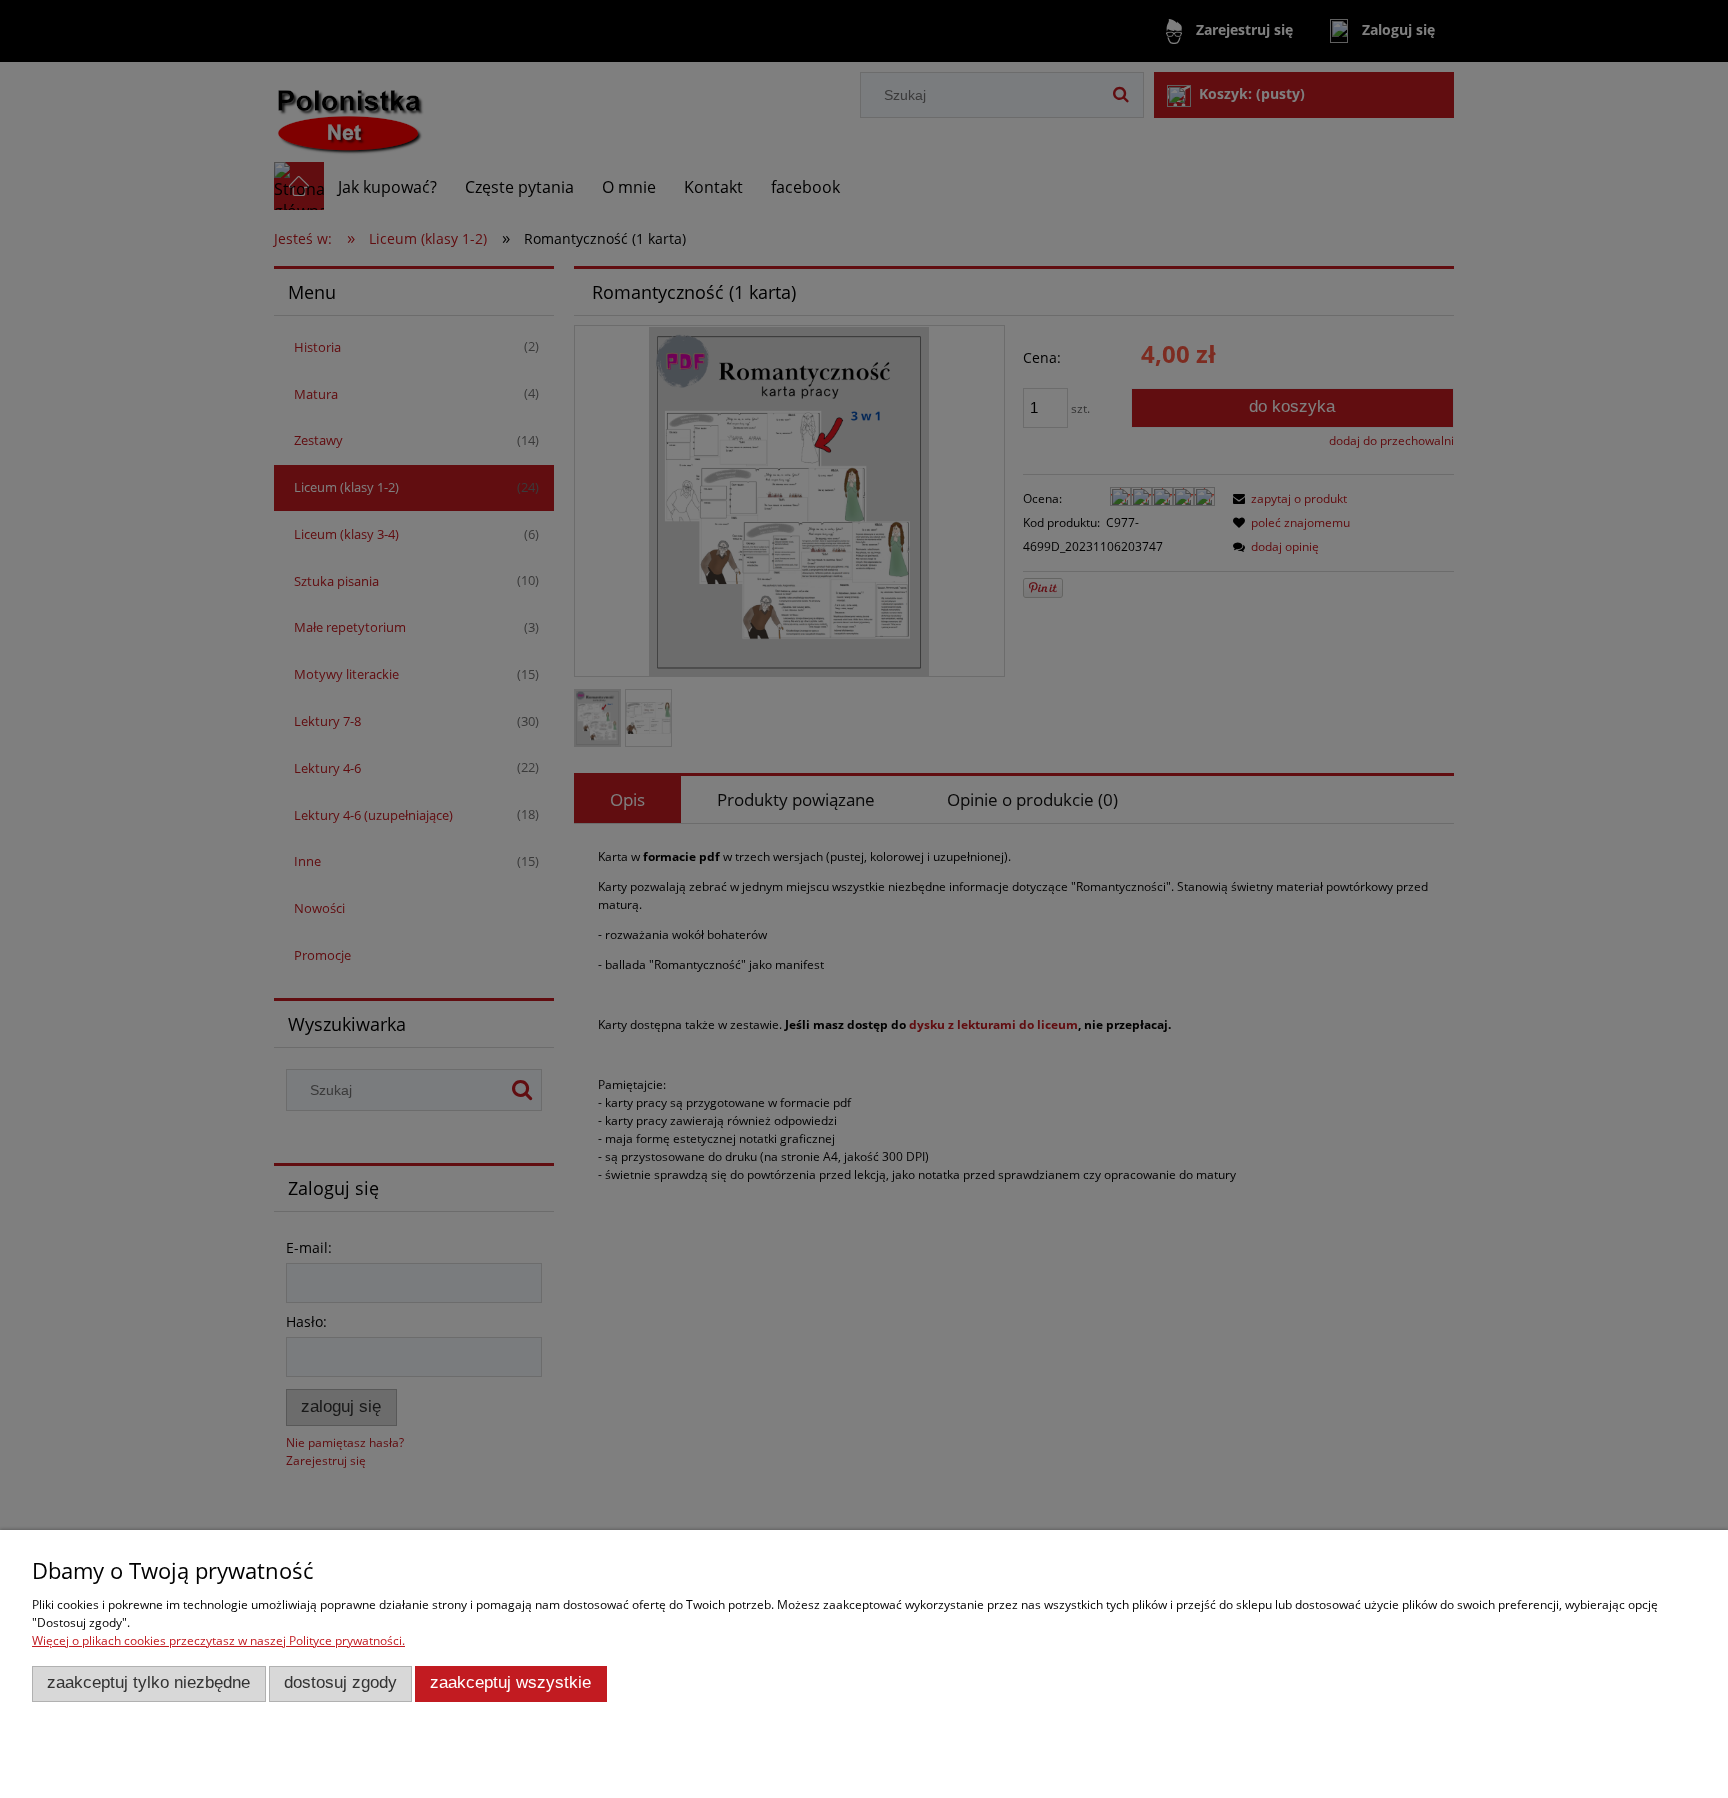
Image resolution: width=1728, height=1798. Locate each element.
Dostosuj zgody (340, 1682)
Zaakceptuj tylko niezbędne (148, 1682)
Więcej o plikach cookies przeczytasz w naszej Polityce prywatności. (218, 1640)
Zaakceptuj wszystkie (510, 1682)
